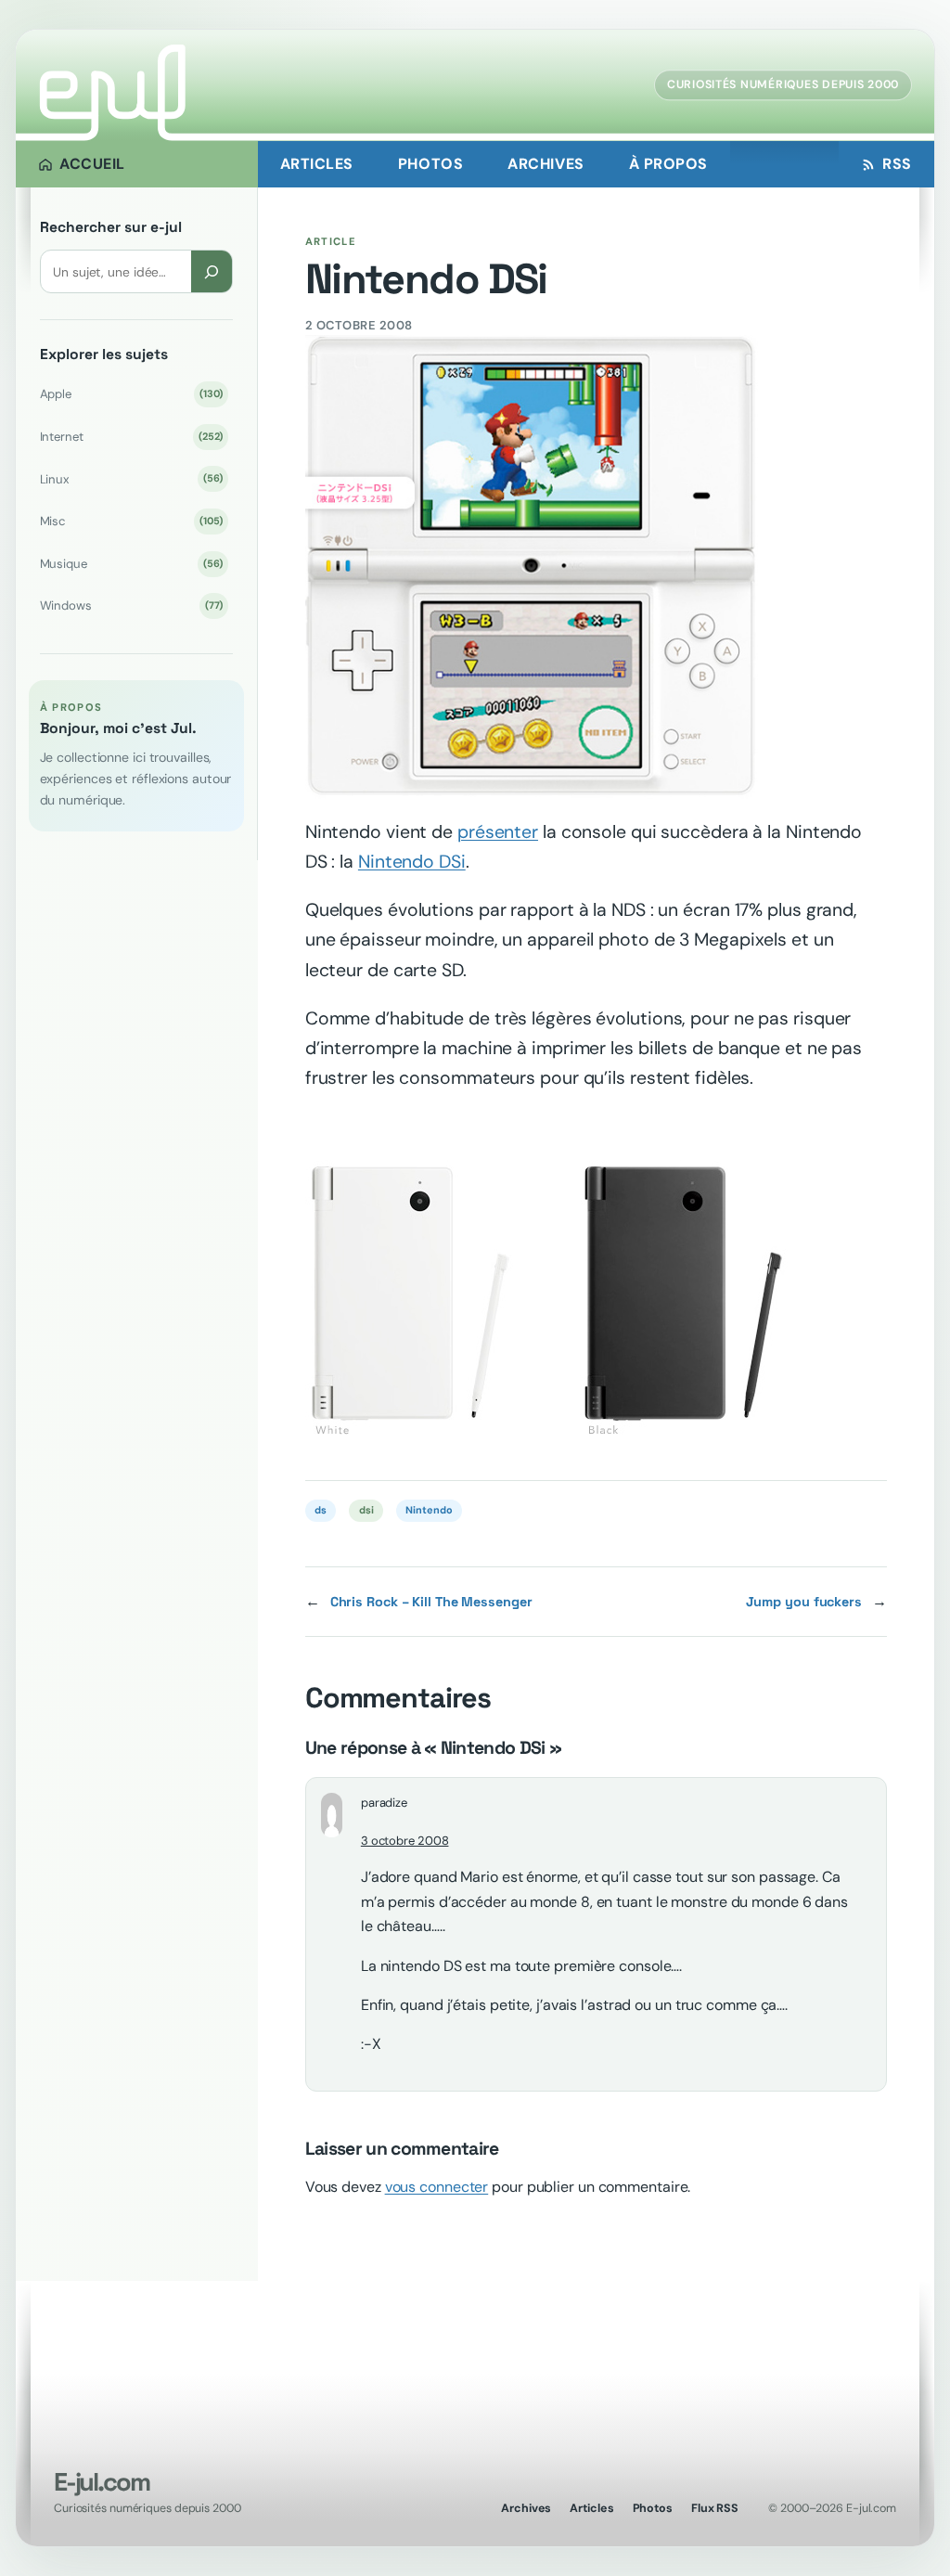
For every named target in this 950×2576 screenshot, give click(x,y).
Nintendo (429, 1510)
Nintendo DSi (412, 862)
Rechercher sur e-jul (111, 227)
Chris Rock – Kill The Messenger (431, 1602)
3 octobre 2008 (405, 1841)
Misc (132, 521)
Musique (132, 564)
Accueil (92, 164)
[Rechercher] (212, 271)
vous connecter (437, 2187)
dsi (366, 1510)
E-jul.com (101, 2482)
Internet (132, 437)
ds (321, 1510)
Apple (132, 394)
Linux (132, 479)
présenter (498, 832)
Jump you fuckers (804, 1602)
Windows (132, 605)
